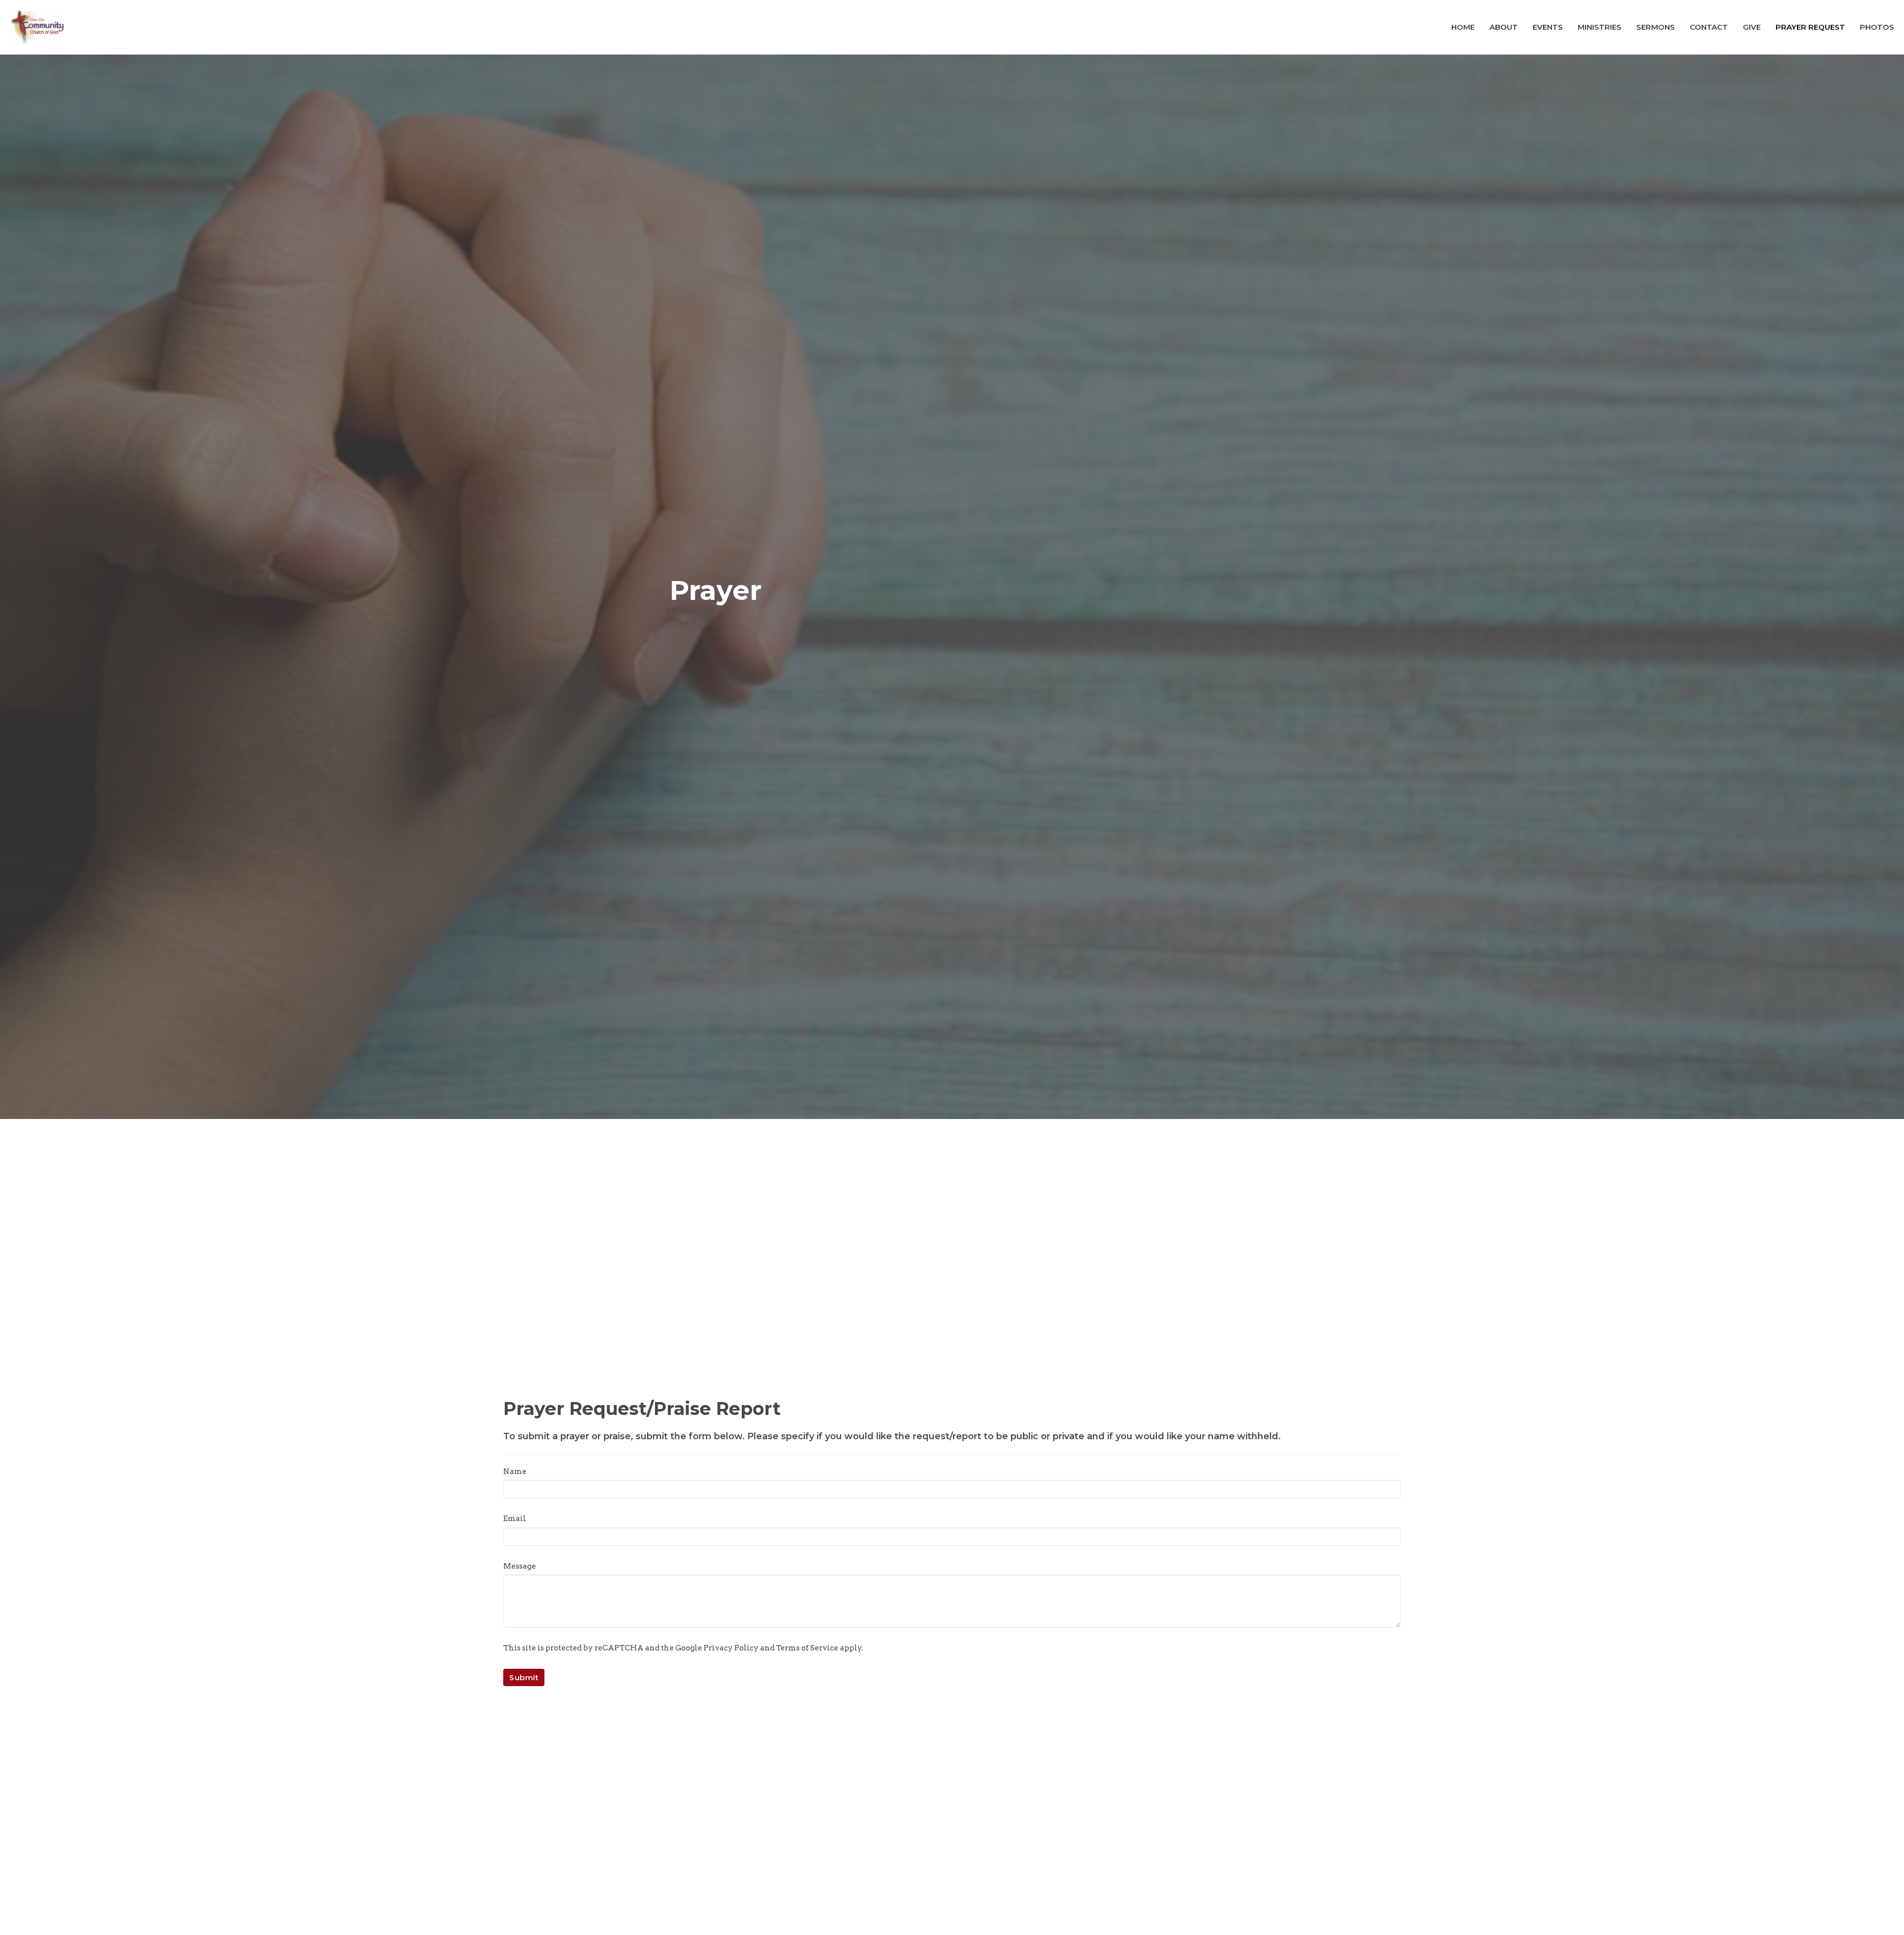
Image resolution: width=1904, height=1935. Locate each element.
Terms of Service (807, 1648)
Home (1463, 27)
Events (1548, 27)
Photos (1877, 27)
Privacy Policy (731, 1648)
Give (1752, 27)
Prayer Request (1810, 27)
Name (515, 1471)
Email (515, 1519)
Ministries (1600, 27)
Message (520, 1566)
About (1504, 27)
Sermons (1656, 27)
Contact (1709, 27)
